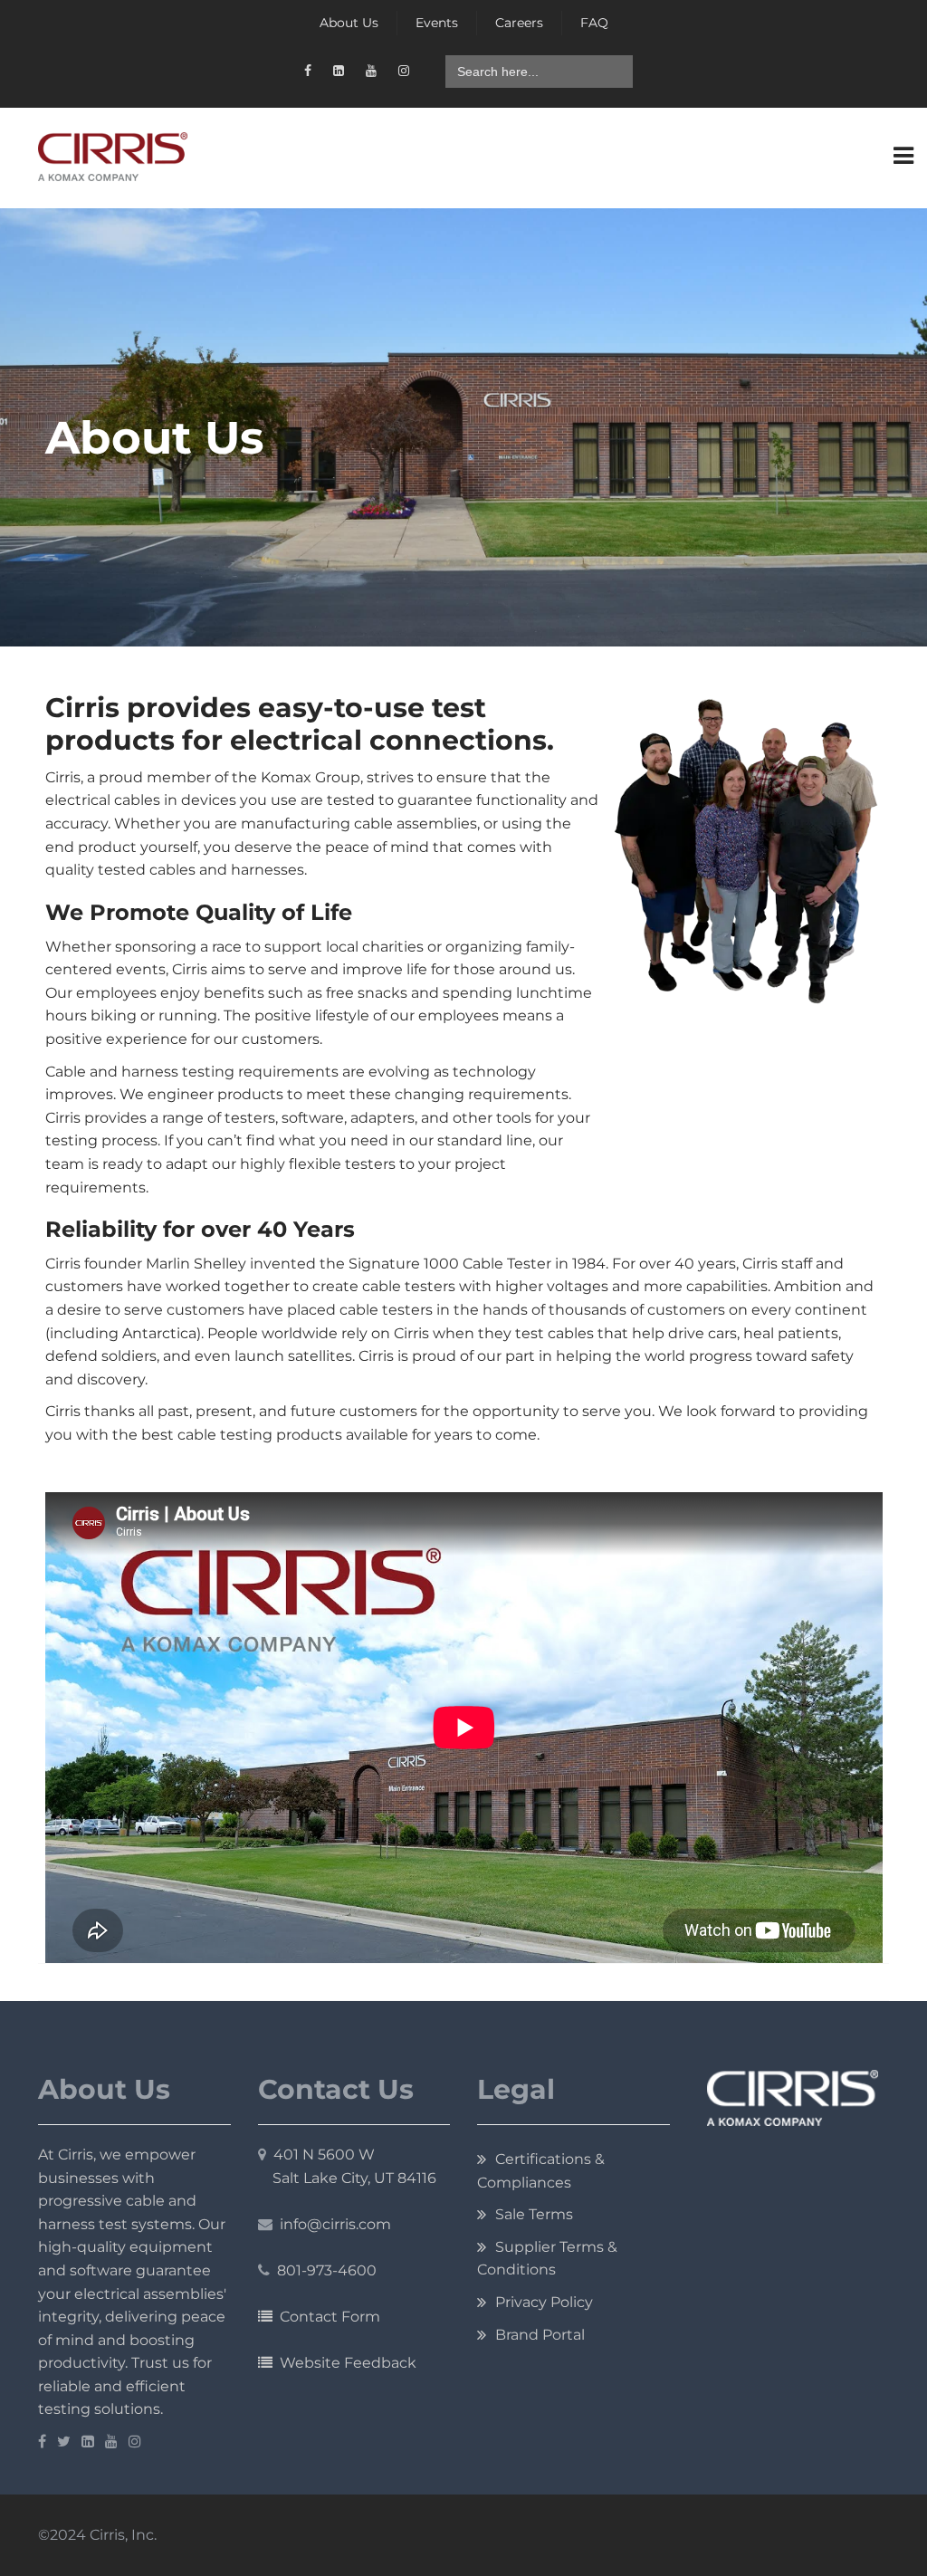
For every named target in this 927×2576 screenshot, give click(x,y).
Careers (519, 23)
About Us (349, 23)
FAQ (594, 23)
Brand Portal (540, 2335)
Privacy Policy (544, 2302)
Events (437, 23)
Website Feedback (344, 2363)
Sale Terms (534, 2214)
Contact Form (326, 2317)
